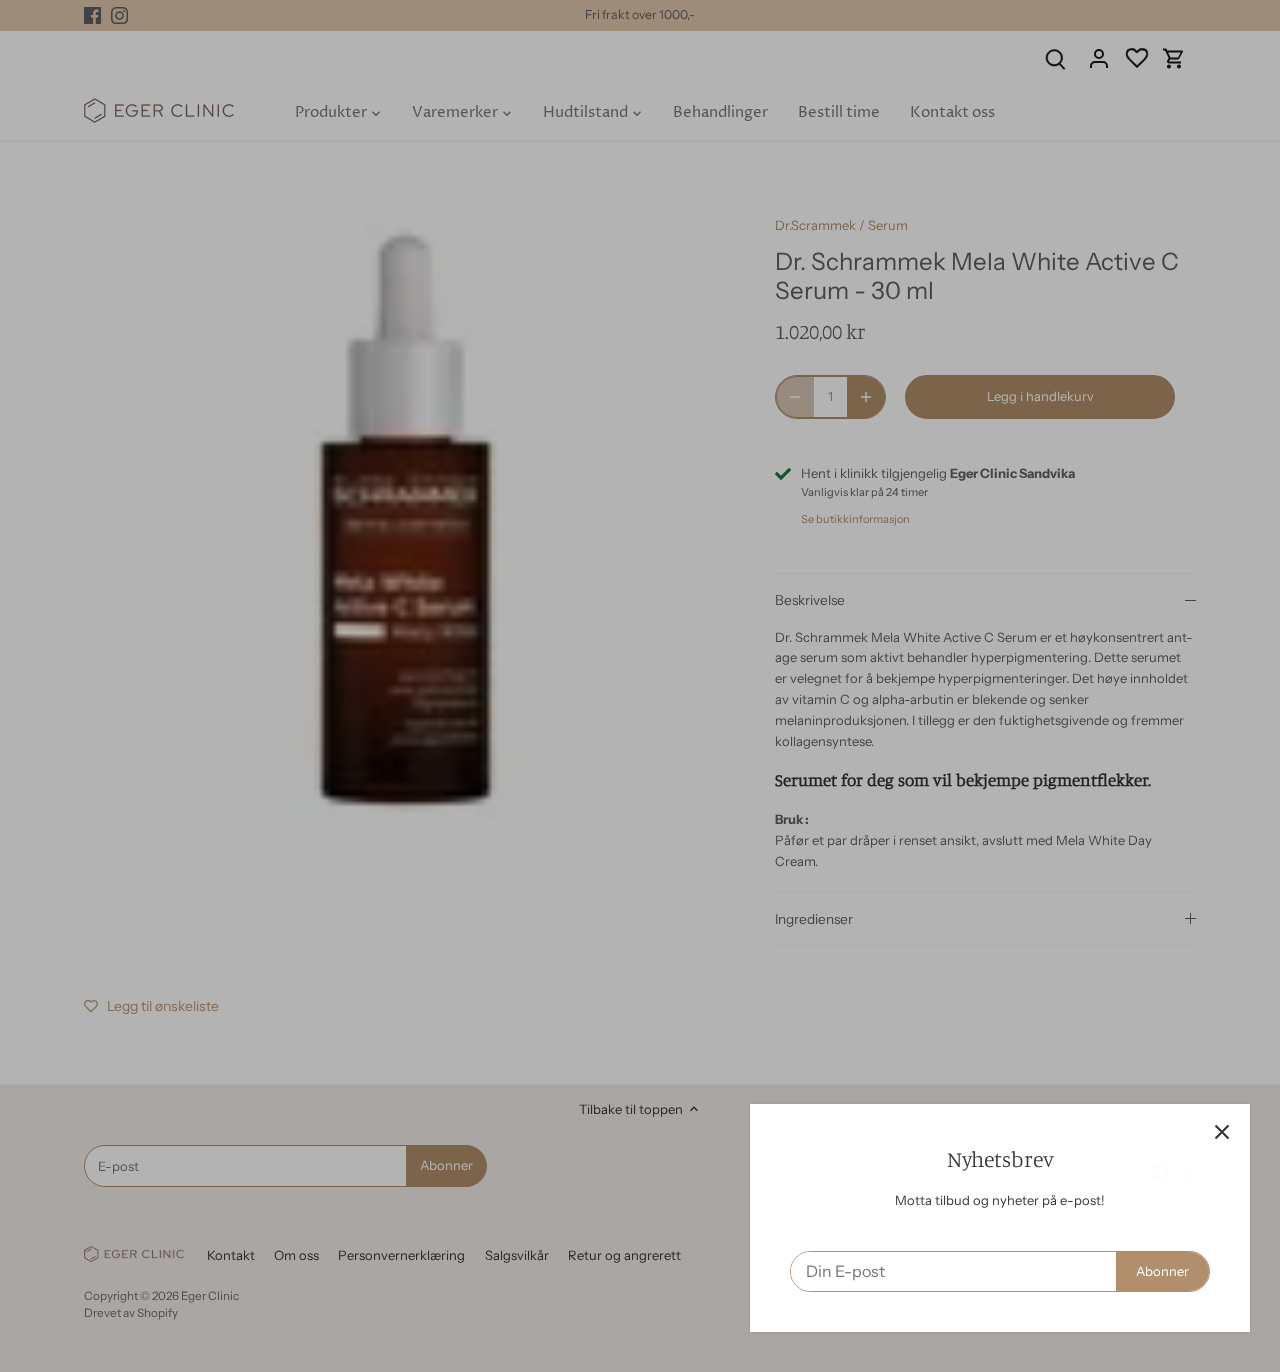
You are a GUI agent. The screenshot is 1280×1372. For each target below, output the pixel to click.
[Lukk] (1212, 1132)
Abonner (1152, 1271)
